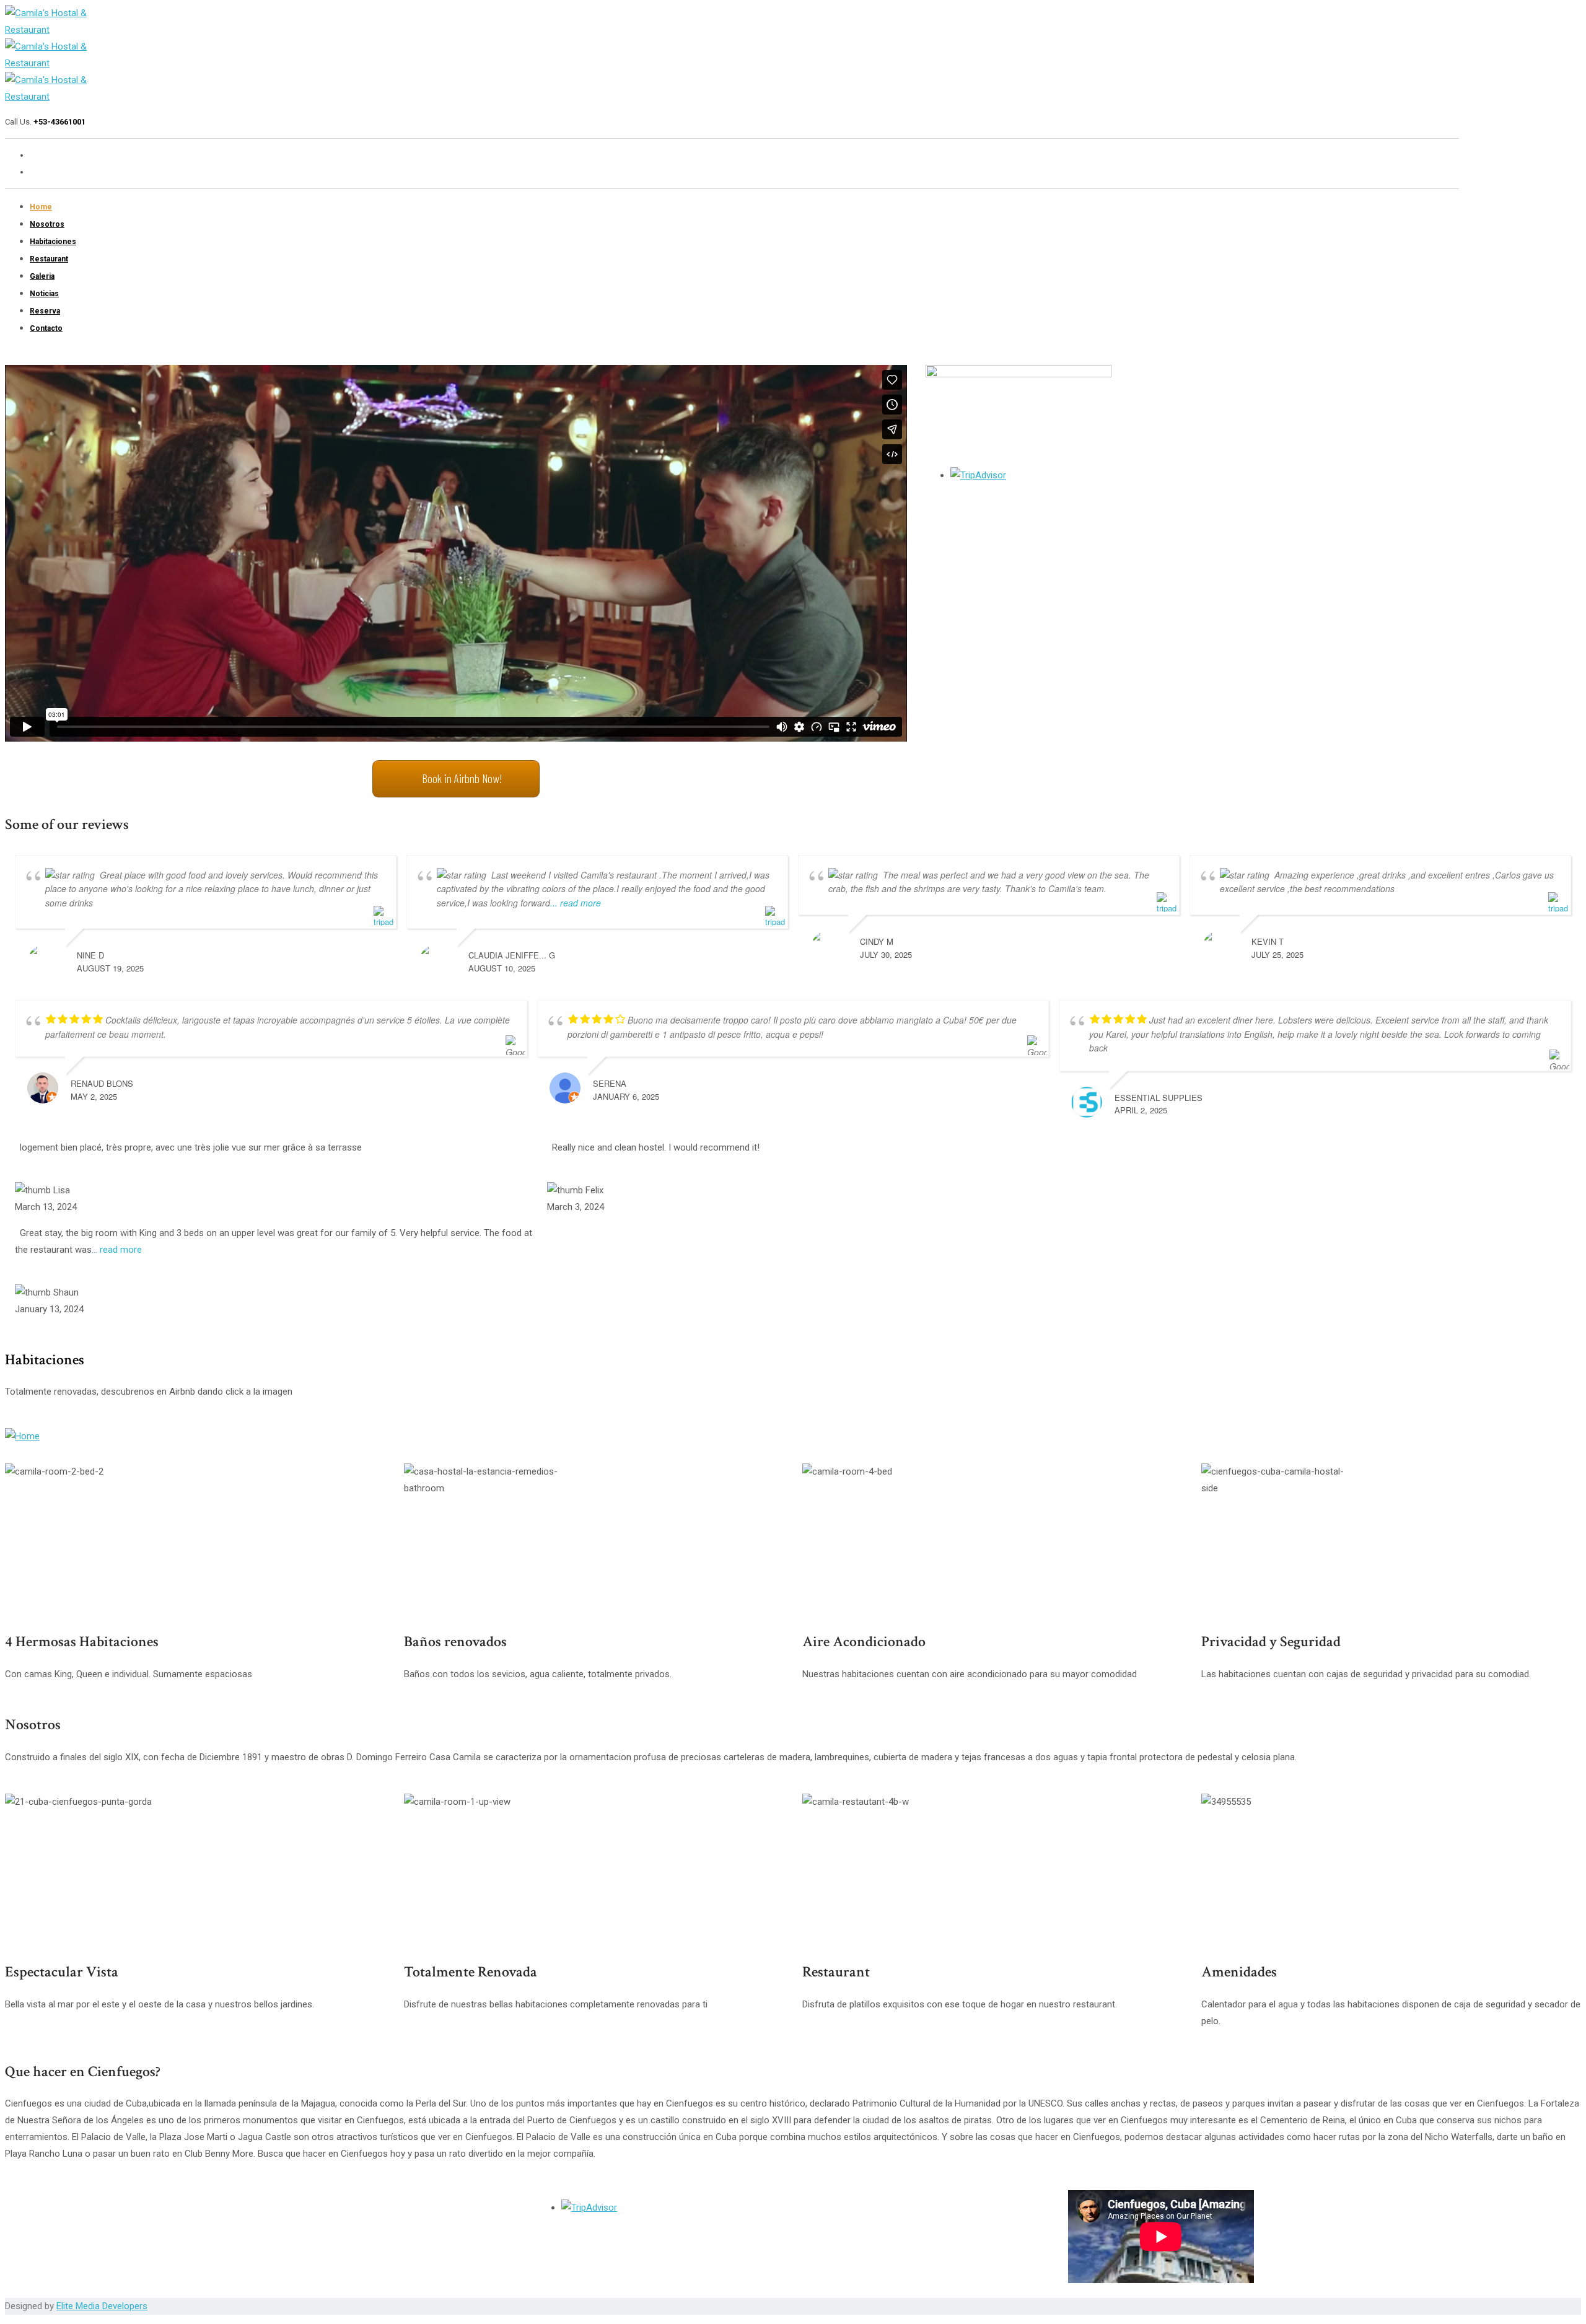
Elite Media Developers (102, 2306)
